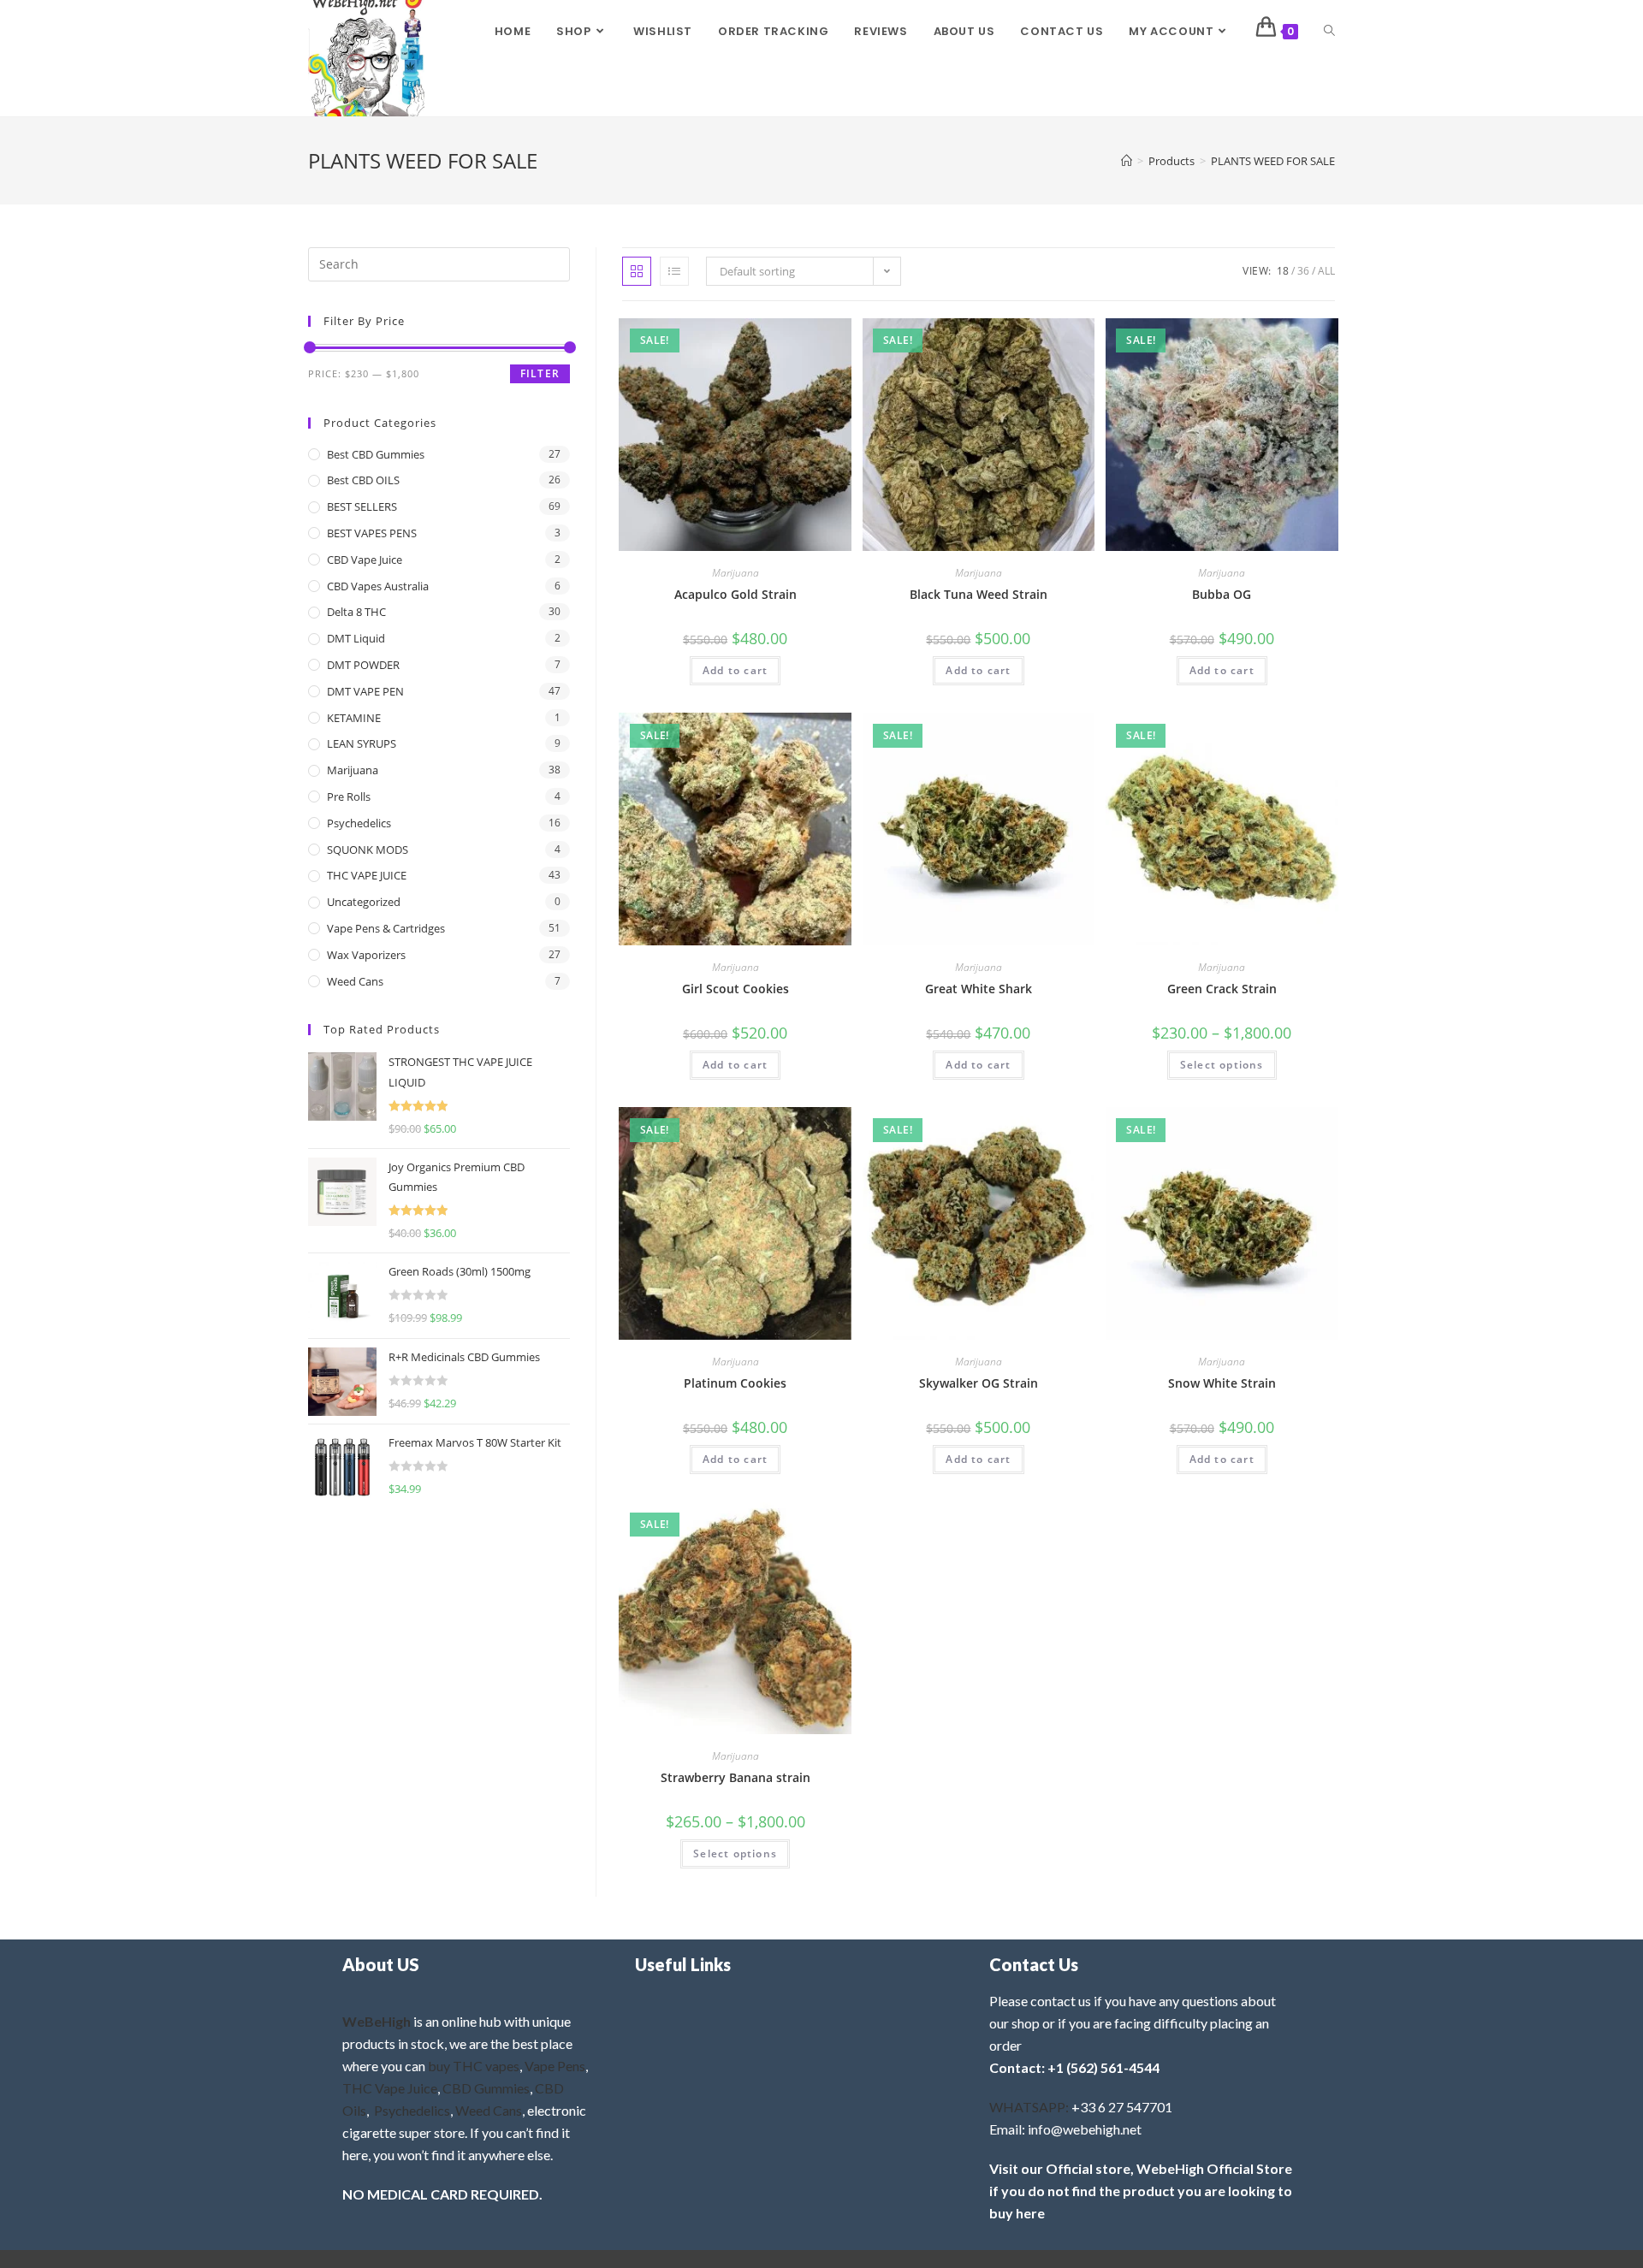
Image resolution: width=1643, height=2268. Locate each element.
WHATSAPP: (1029, 2107)
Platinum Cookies (735, 1383)
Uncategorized (364, 902)
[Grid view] (637, 271)
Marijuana (735, 573)
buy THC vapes (474, 2066)
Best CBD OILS (363, 480)
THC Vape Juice (390, 2088)
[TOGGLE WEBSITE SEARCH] (1329, 32)
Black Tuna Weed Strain (979, 594)
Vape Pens (555, 2066)
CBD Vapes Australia (378, 586)
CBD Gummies (486, 2088)
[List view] (674, 271)
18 (1283, 271)
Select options (1222, 1065)
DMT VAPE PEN (365, 691)
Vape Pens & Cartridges (386, 928)
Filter (540, 373)
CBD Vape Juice (365, 560)
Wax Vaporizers (366, 955)
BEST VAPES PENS (372, 533)
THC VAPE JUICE (367, 875)
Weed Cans (355, 981)
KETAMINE (354, 718)
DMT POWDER (363, 665)
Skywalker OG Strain (979, 1383)
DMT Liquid (356, 638)
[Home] (1127, 161)
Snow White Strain (1222, 1383)
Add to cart (735, 670)
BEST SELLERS (362, 506)
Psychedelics (359, 823)
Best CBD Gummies (376, 454)
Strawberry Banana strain (735, 1777)
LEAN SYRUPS (362, 743)
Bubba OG (1222, 594)
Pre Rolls (349, 796)
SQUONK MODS (368, 850)
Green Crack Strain (1222, 989)
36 (1303, 271)
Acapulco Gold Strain (735, 594)
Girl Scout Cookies (735, 989)
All (1326, 271)
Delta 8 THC (356, 612)
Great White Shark (979, 989)
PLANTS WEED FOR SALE (1273, 161)
